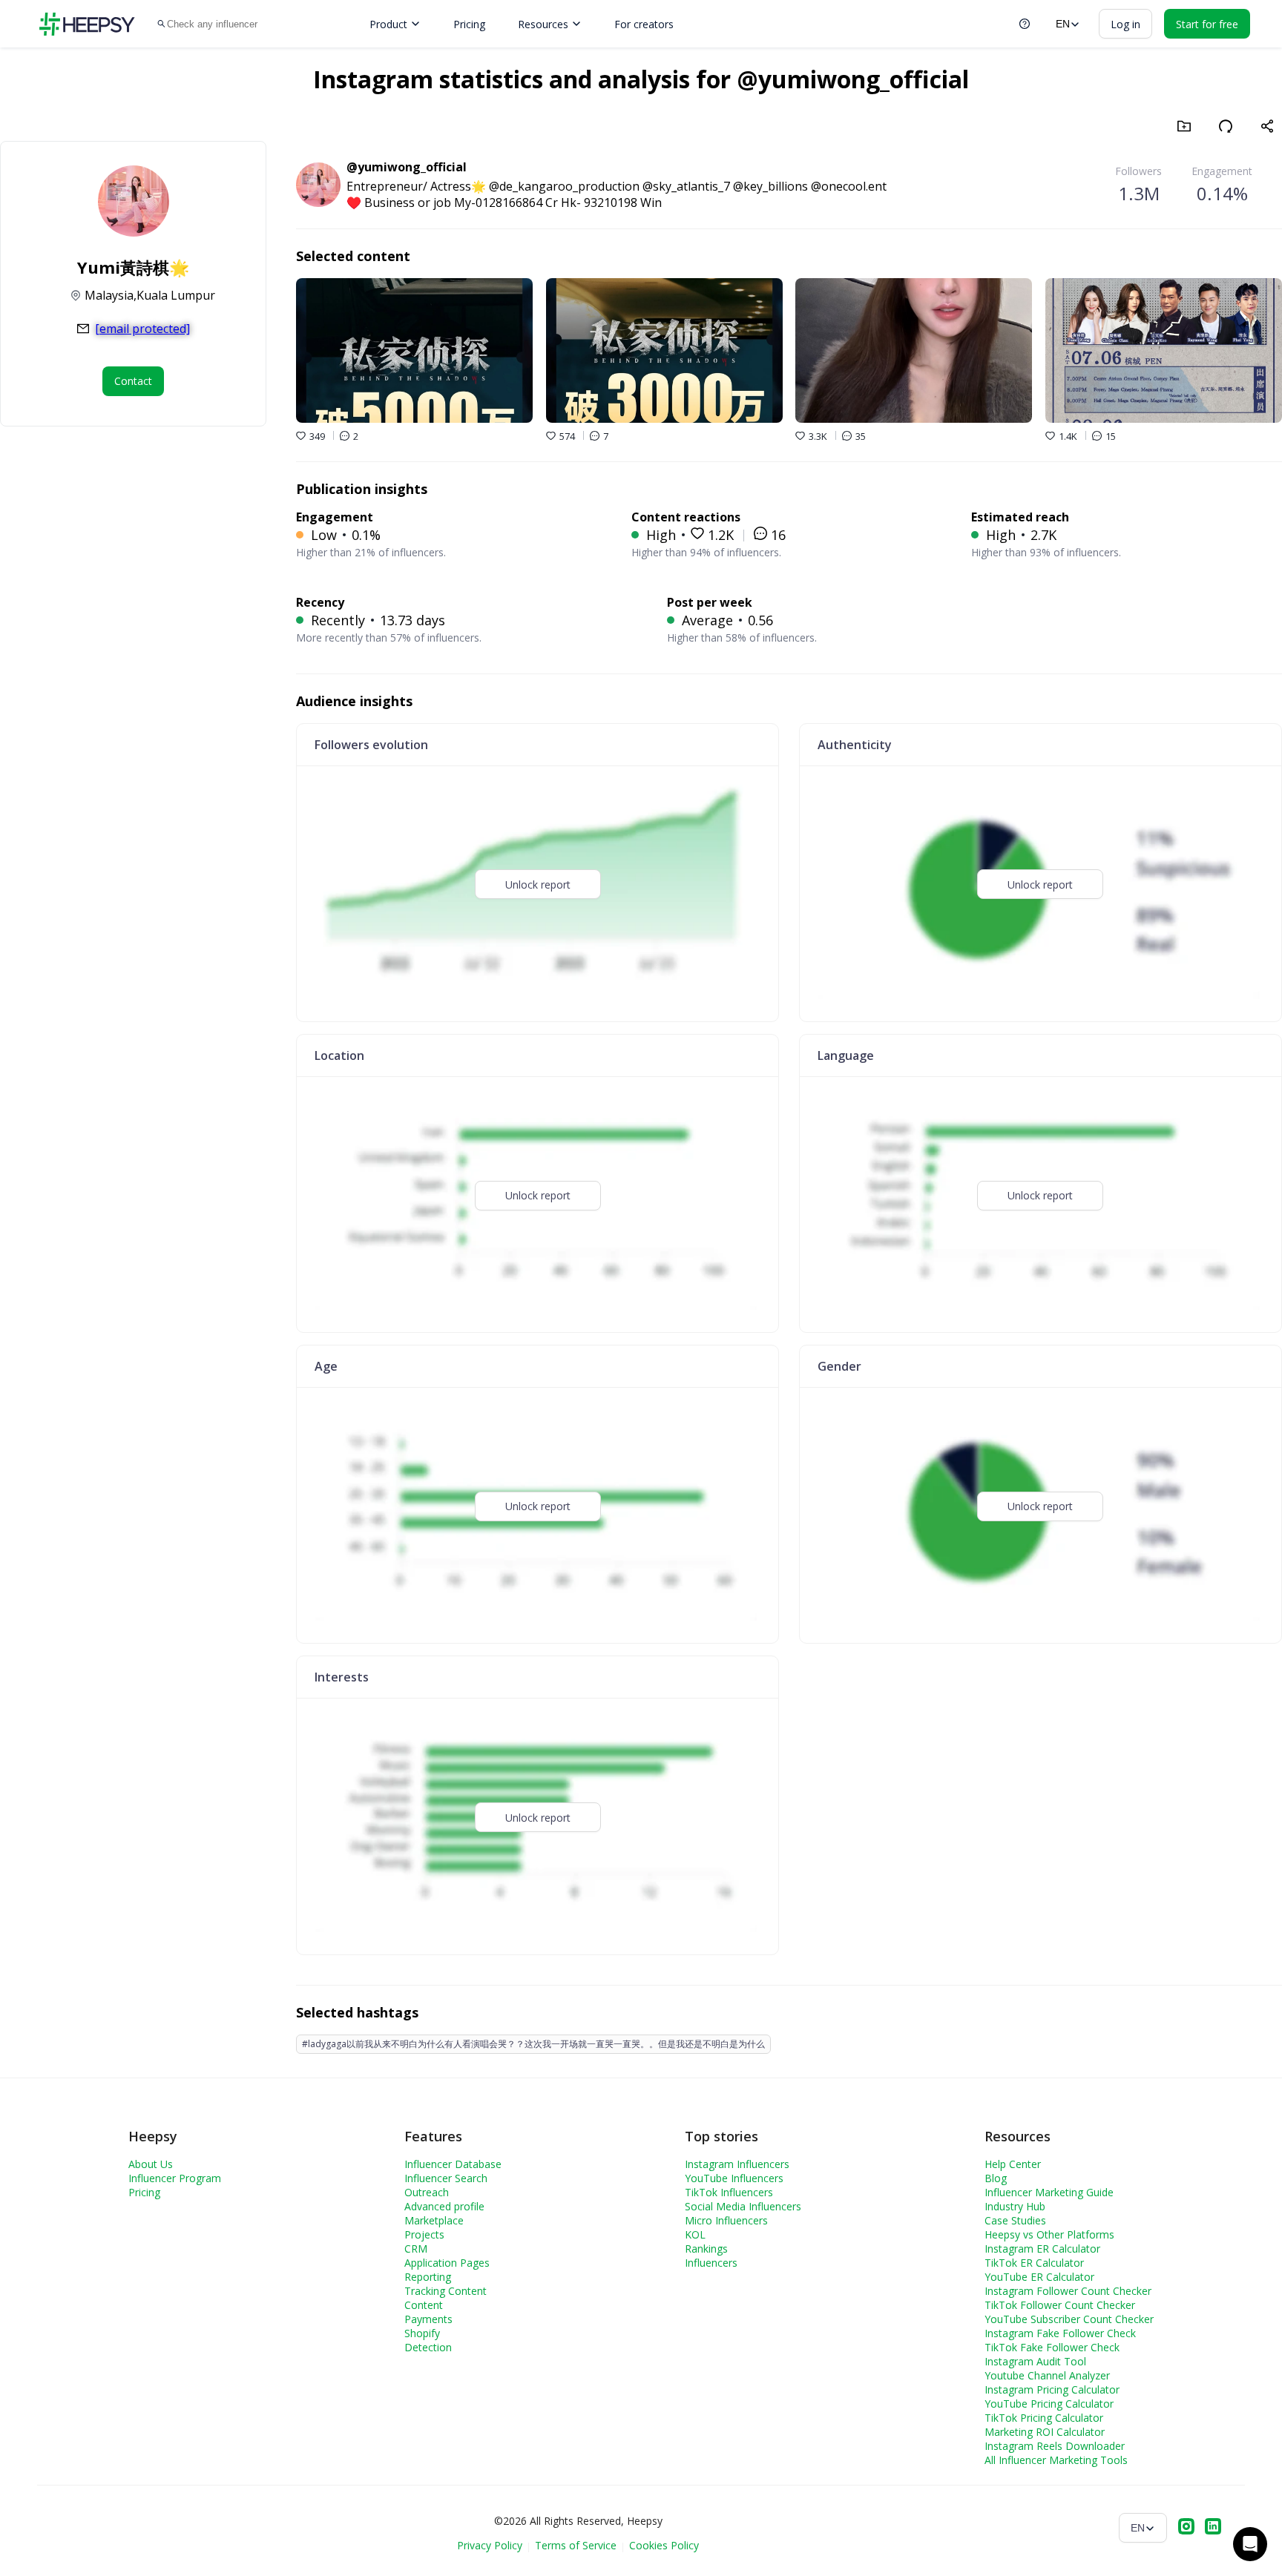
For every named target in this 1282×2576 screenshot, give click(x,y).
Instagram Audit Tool (1035, 2361)
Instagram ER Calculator (1042, 2249)
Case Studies (1015, 2220)
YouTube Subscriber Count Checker (1069, 2319)
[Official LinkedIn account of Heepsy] (1213, 2528)
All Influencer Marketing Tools (1056, 2460)
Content (424, 2305)
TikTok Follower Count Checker (1060, 2305)
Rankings (706, 2249)
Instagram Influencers (737, 2164)
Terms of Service (576, 2545)
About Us (151, 2164)
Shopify (422, 2333)
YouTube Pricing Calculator (1049, 2404)
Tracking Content (446, 2291)
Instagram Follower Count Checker (1068, 2291)
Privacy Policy (490, 2545)
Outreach (427, 2192)
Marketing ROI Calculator (1045, 2432)
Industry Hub (1015, 2206)
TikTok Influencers (729, 2192)
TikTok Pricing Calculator (1044, 2418)
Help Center (1013, 2164)
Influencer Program (175, 2178)
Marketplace (434, 2220)
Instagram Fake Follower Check (1060, 2333)
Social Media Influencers (743, 2206)
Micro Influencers (726, 2220)
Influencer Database (453, 2164)
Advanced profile (444, 2206)
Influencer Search (446, 2178)
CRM (416, 2249)
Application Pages (447, 2263)
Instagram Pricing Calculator (1052, 2389)
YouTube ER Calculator (1039, 2277)
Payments (428, 2319)
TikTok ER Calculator (1034, 2263)
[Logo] (87, 24)
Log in (1125, 24)
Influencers (711, 2263)
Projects (424, 2234)
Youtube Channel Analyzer (1047, 2375)
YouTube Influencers (734, 2178)
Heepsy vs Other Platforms (1049, 2234)
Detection (428, 2347)
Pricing (469, 24)
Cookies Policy (664, 2545)
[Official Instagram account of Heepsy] (1186, 2528)
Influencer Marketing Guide (1049, 2192)
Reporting (428, 2277)
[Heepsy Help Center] (1025, 24)
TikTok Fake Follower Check (1052, 2347)
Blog (996, 2178)
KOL (695, 2234)
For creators (644, 24)
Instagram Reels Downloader (1055, 2446)
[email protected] (142, 329)
